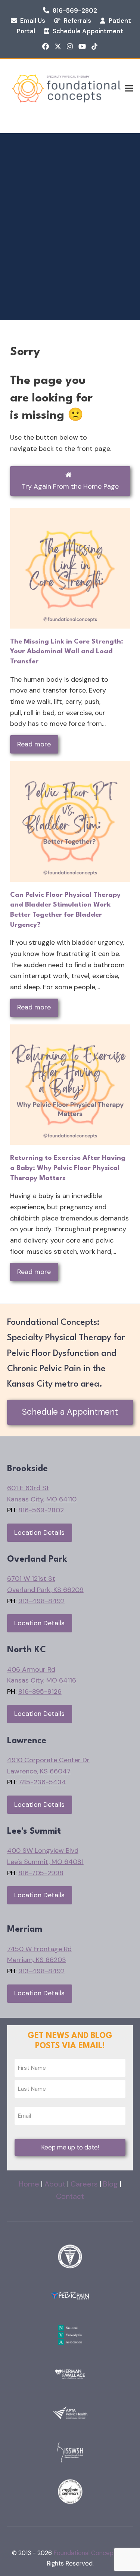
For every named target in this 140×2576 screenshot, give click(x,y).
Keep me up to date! (70, 2147)
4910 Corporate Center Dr (48, 1760)
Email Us (33, 21)
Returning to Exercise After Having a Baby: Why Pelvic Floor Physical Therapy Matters (68, 1168)
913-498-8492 (41, 1601)
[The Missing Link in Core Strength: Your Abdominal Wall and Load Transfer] (70, 568)
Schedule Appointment (88, 31)
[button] (129, 88)
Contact (70, 2196)
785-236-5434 (42, 1782)
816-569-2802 (75, 11)
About (55, 2184)
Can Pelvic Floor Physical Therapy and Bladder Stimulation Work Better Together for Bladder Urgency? (65, 910)
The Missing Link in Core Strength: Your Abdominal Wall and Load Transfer (67, 652)
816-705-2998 (41, 1873)
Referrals (77, 21)
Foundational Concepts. (87, 2553)
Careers (84, 2184)
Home (29, 2184)
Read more (34, 744)
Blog (111, 2184)
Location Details (39, 1533)
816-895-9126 (40, 1692)
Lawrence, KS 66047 (39, 1771)
